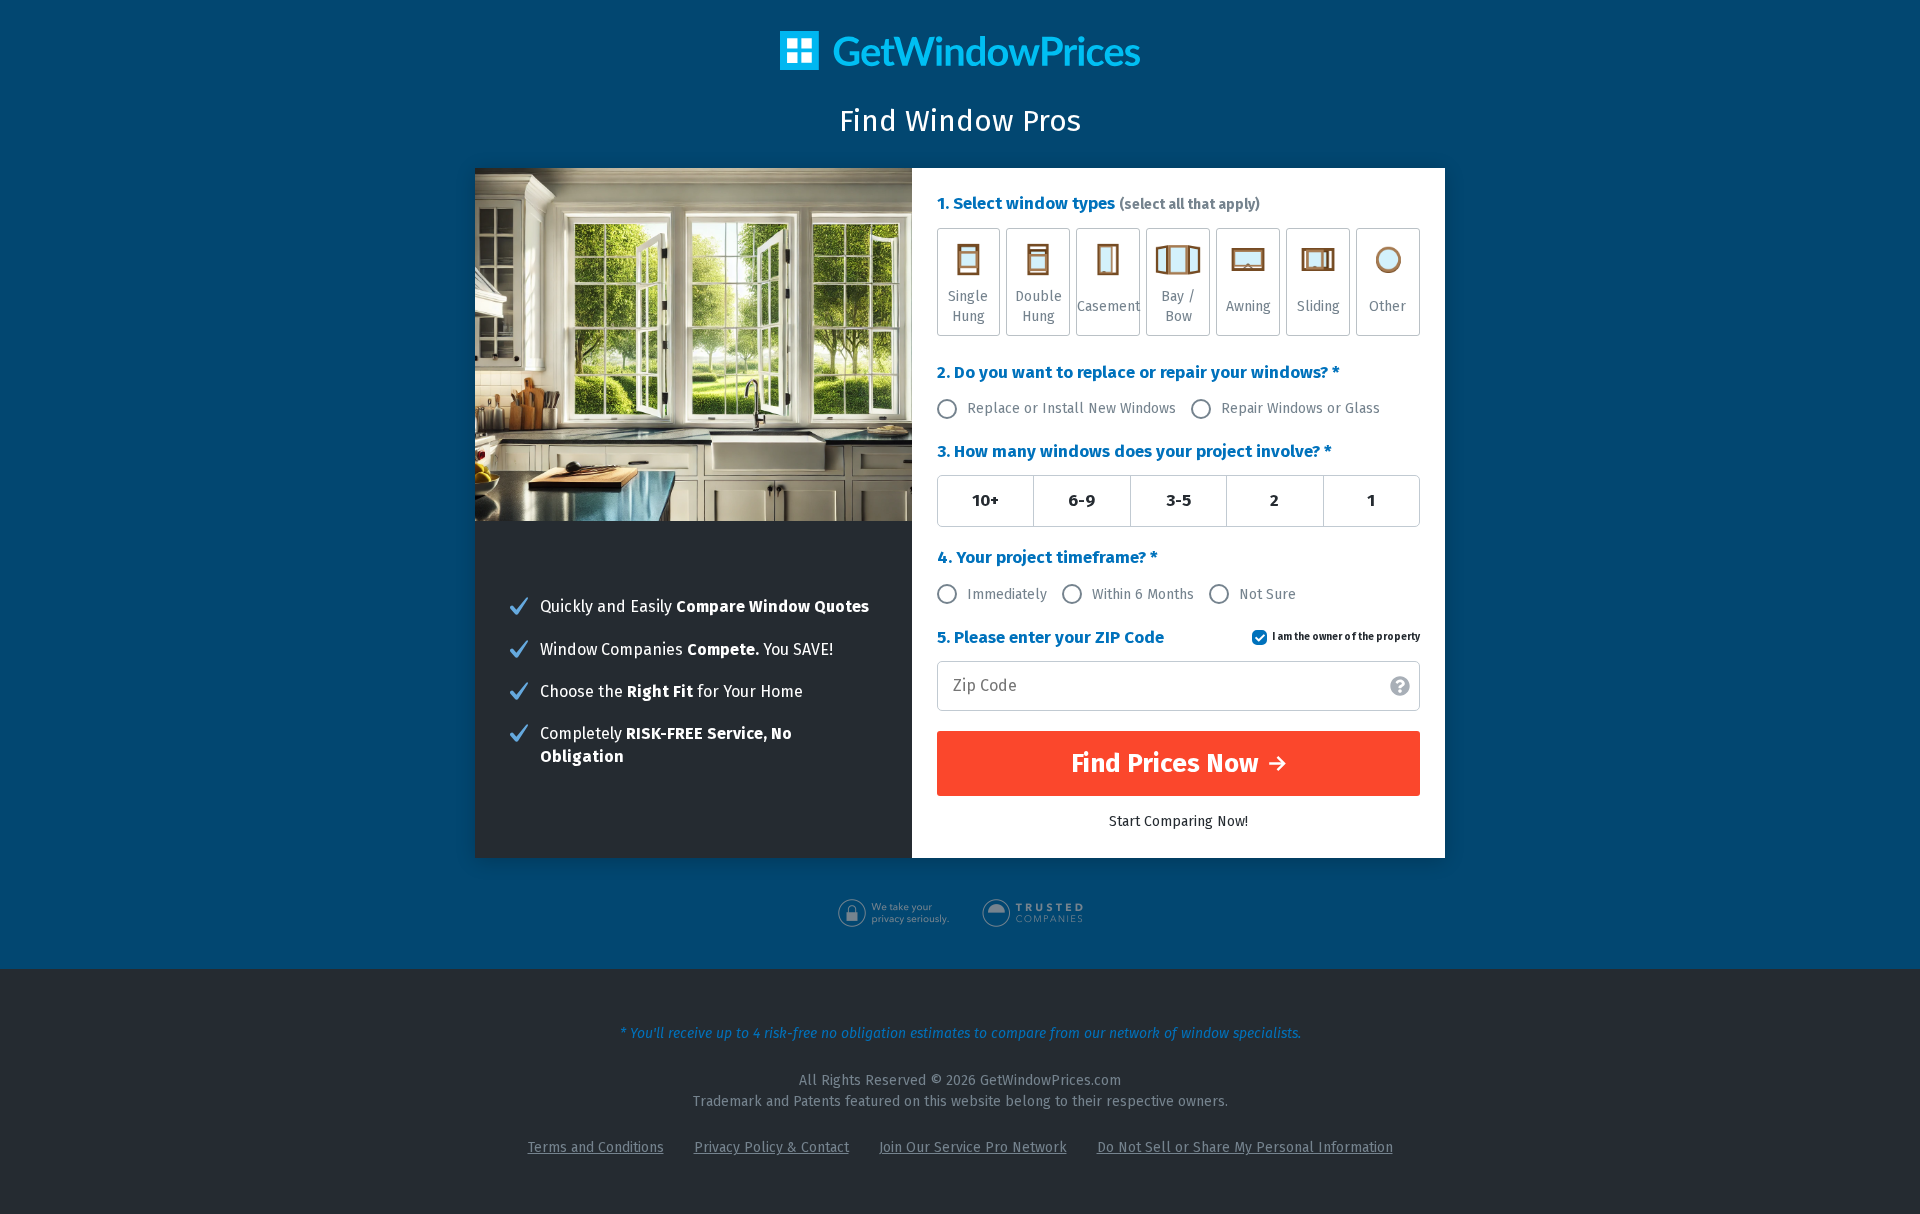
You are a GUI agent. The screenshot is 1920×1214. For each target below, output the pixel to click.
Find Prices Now (1167, 763)
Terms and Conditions (596, 1147)
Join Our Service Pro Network (973, 1147)
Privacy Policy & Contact (771, 1147)
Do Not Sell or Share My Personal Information (1245, 1147)
